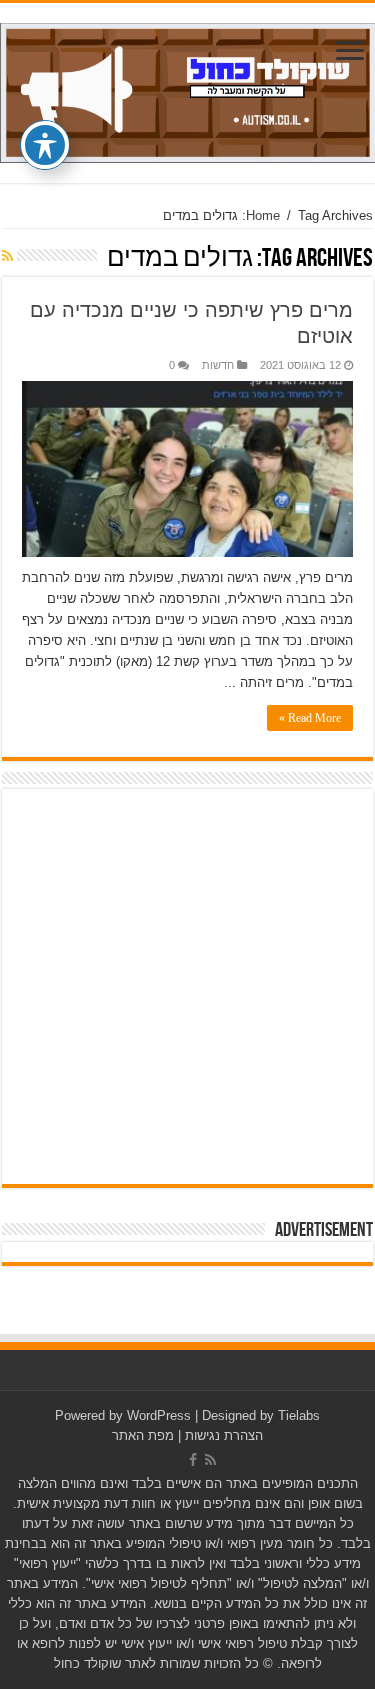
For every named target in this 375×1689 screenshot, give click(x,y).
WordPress (159, 1415)
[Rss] (210, 1460)
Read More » (310, 718)
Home (263, 215)
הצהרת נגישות (224, 1435)
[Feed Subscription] (7, 256)
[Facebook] (193, 1460)
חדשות (218, 365)
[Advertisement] (187, 986)
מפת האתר (143, 1435)
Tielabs (299, 1415)
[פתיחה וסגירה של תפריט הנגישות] (45, 145)
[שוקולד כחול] (187, 89)
